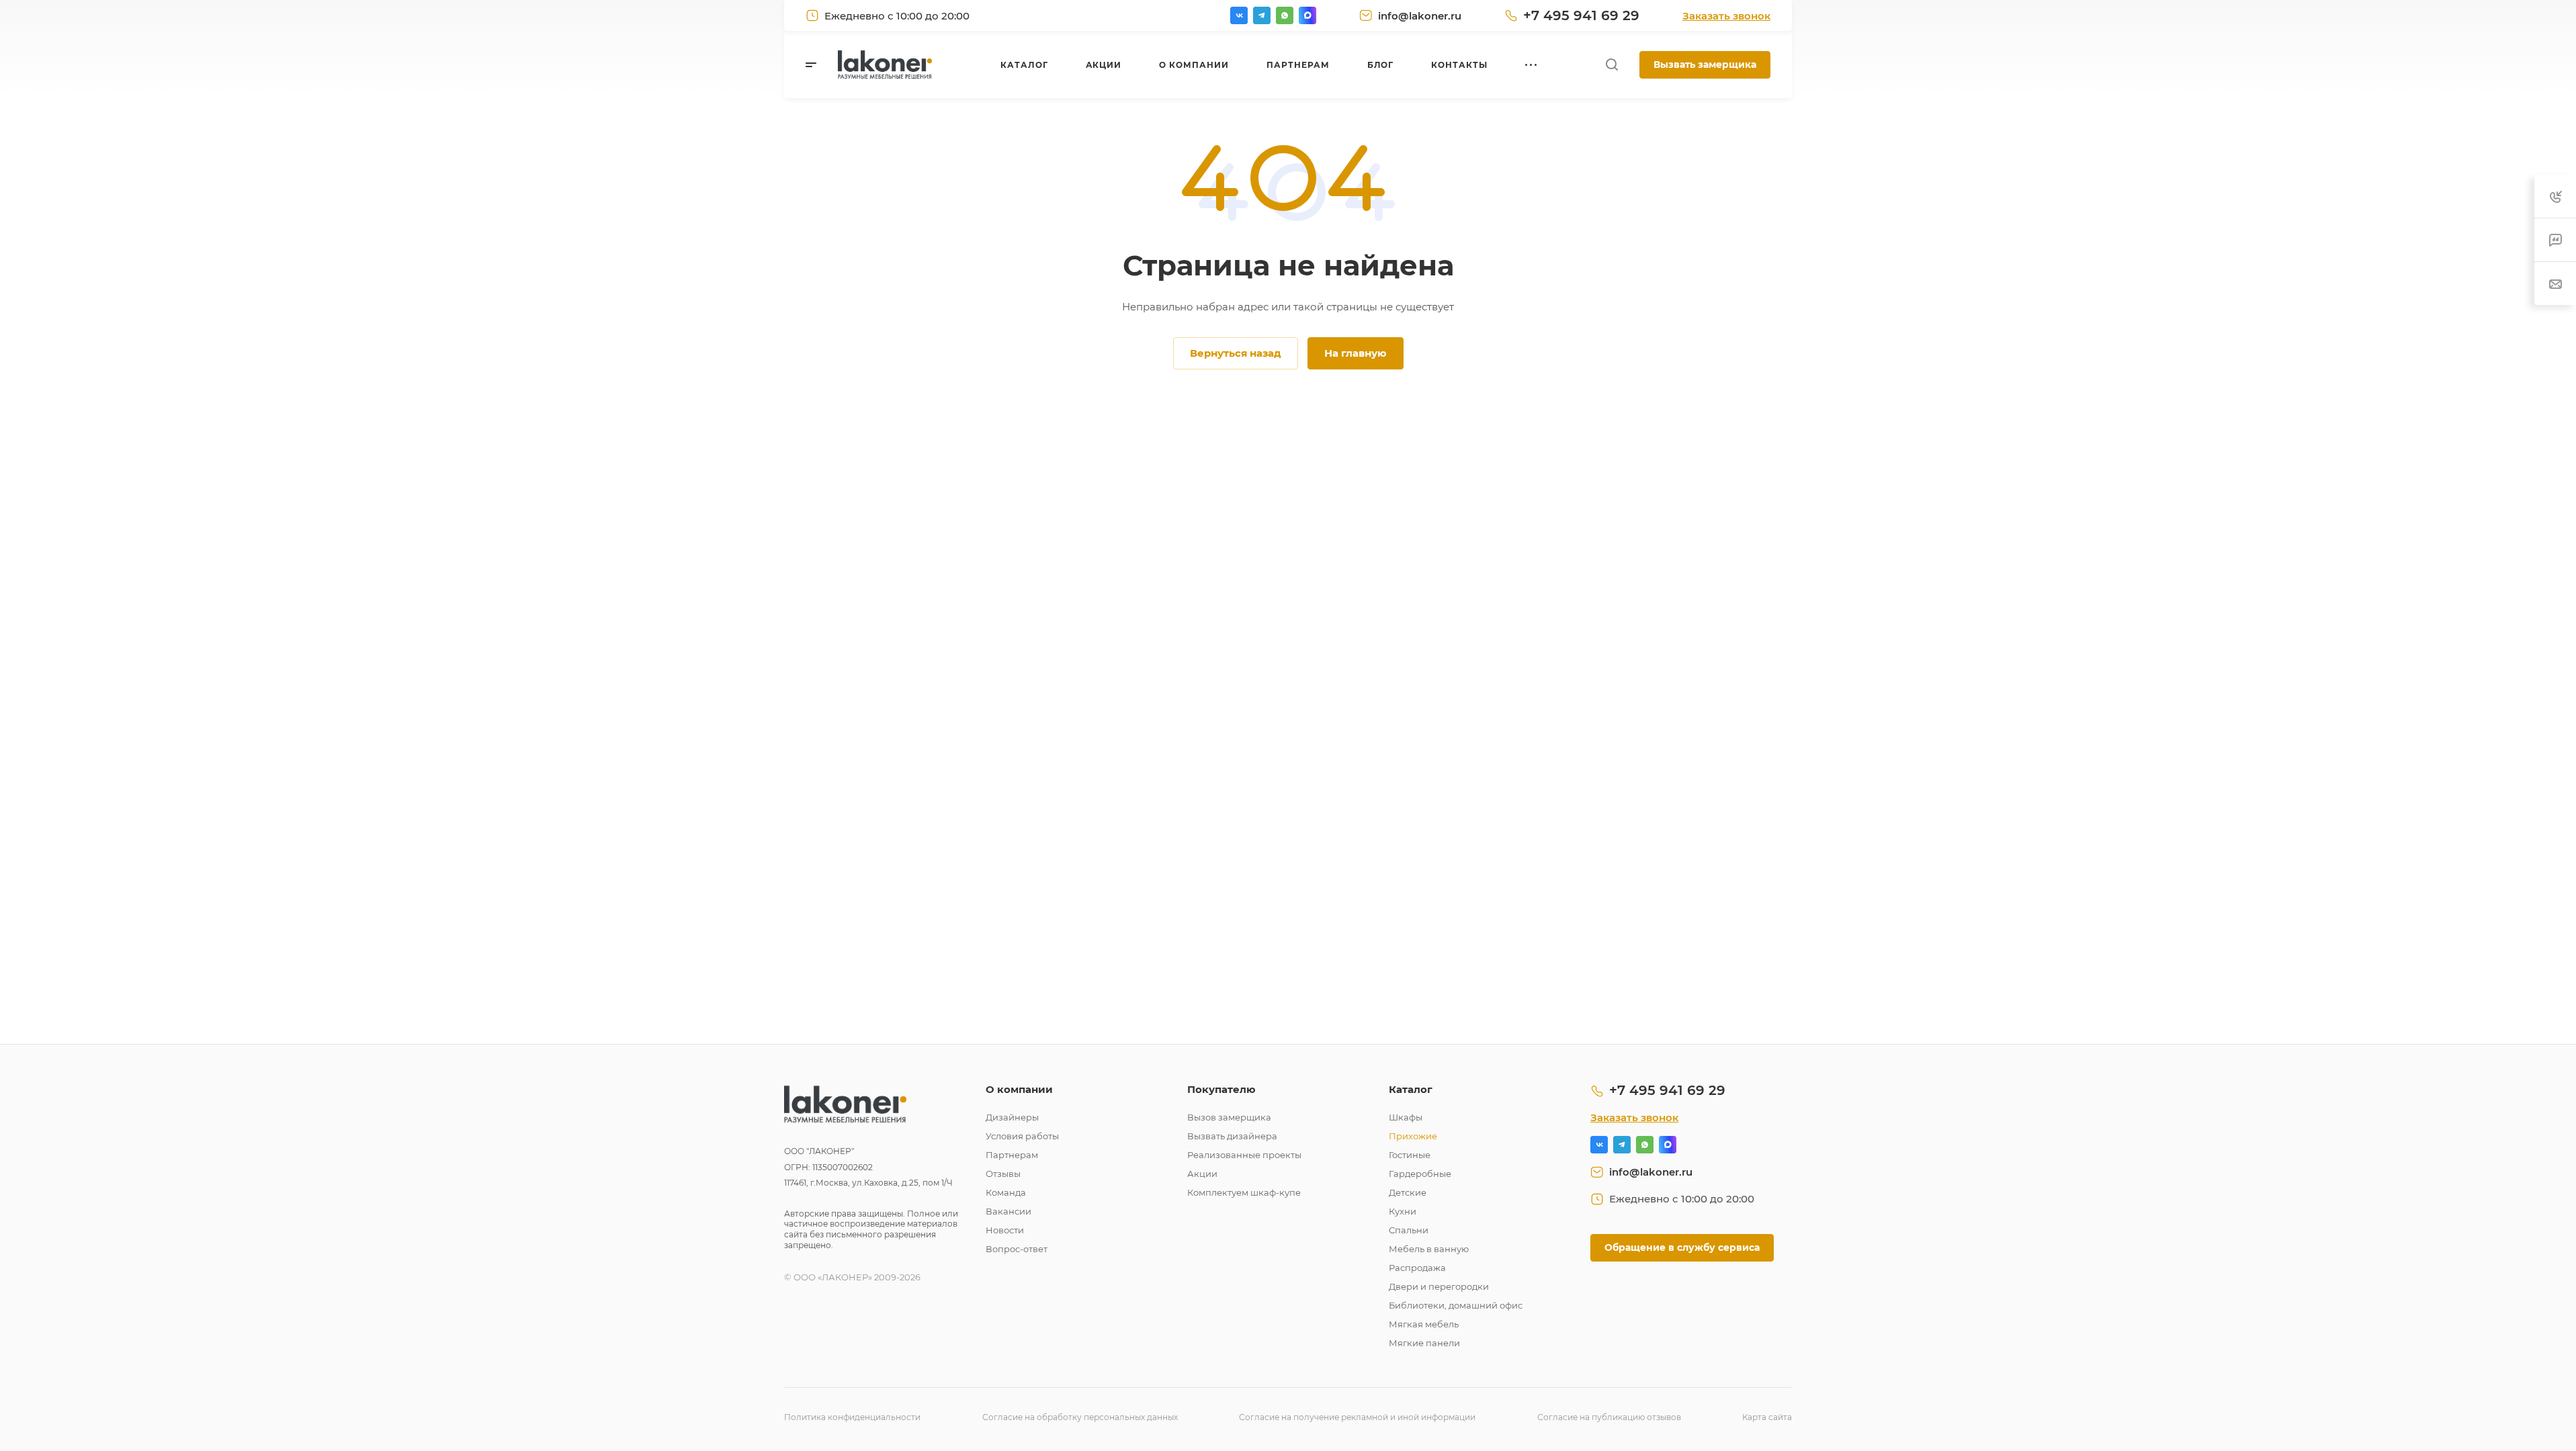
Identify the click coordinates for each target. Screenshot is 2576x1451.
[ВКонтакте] (1239, 15)
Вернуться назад (1236, 353)
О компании (1019, 1089)
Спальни (1409, 1230)
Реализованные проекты (1244, 1155)
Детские (1408, 1192)
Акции (1202, 1174)
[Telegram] (1262, 15)
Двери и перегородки (1439, 1286)
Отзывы (1003, 1174)
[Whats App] (1285, 15)
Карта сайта (1767, 1417)
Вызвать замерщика (1705, 64)
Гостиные (1410, 1155)
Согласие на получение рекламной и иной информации (1357, 1417)
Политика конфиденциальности (852, 1417)
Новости (1005, 1230)
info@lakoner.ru (1420, 16)
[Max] (1307, 15)
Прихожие (1413, 1136)
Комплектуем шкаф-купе (1244, 1192)
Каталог (1411, 1089)
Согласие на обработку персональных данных (1080, 1417)
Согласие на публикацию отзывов (1609, 1417)
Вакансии (1008, 1211)
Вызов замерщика (1229, 1117)
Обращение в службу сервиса (1682, 1247)
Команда (1006, 1192)
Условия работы (1022, 1136)
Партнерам (1012, 1155)
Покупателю (1221, 1089)
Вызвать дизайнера (1232, 1136)
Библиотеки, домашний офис (1456, 1305)
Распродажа (1417, 1268)
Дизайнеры (1012, 1117)
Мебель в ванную (1429, 1249)
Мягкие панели (1424, 1343)
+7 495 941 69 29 (1581, 15)
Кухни (1403, 1211)
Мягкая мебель (1424, 1324)
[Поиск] (1612, 65)
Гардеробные (1420, 1174)
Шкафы (1406, 1117)
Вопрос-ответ (1017, 1249)
